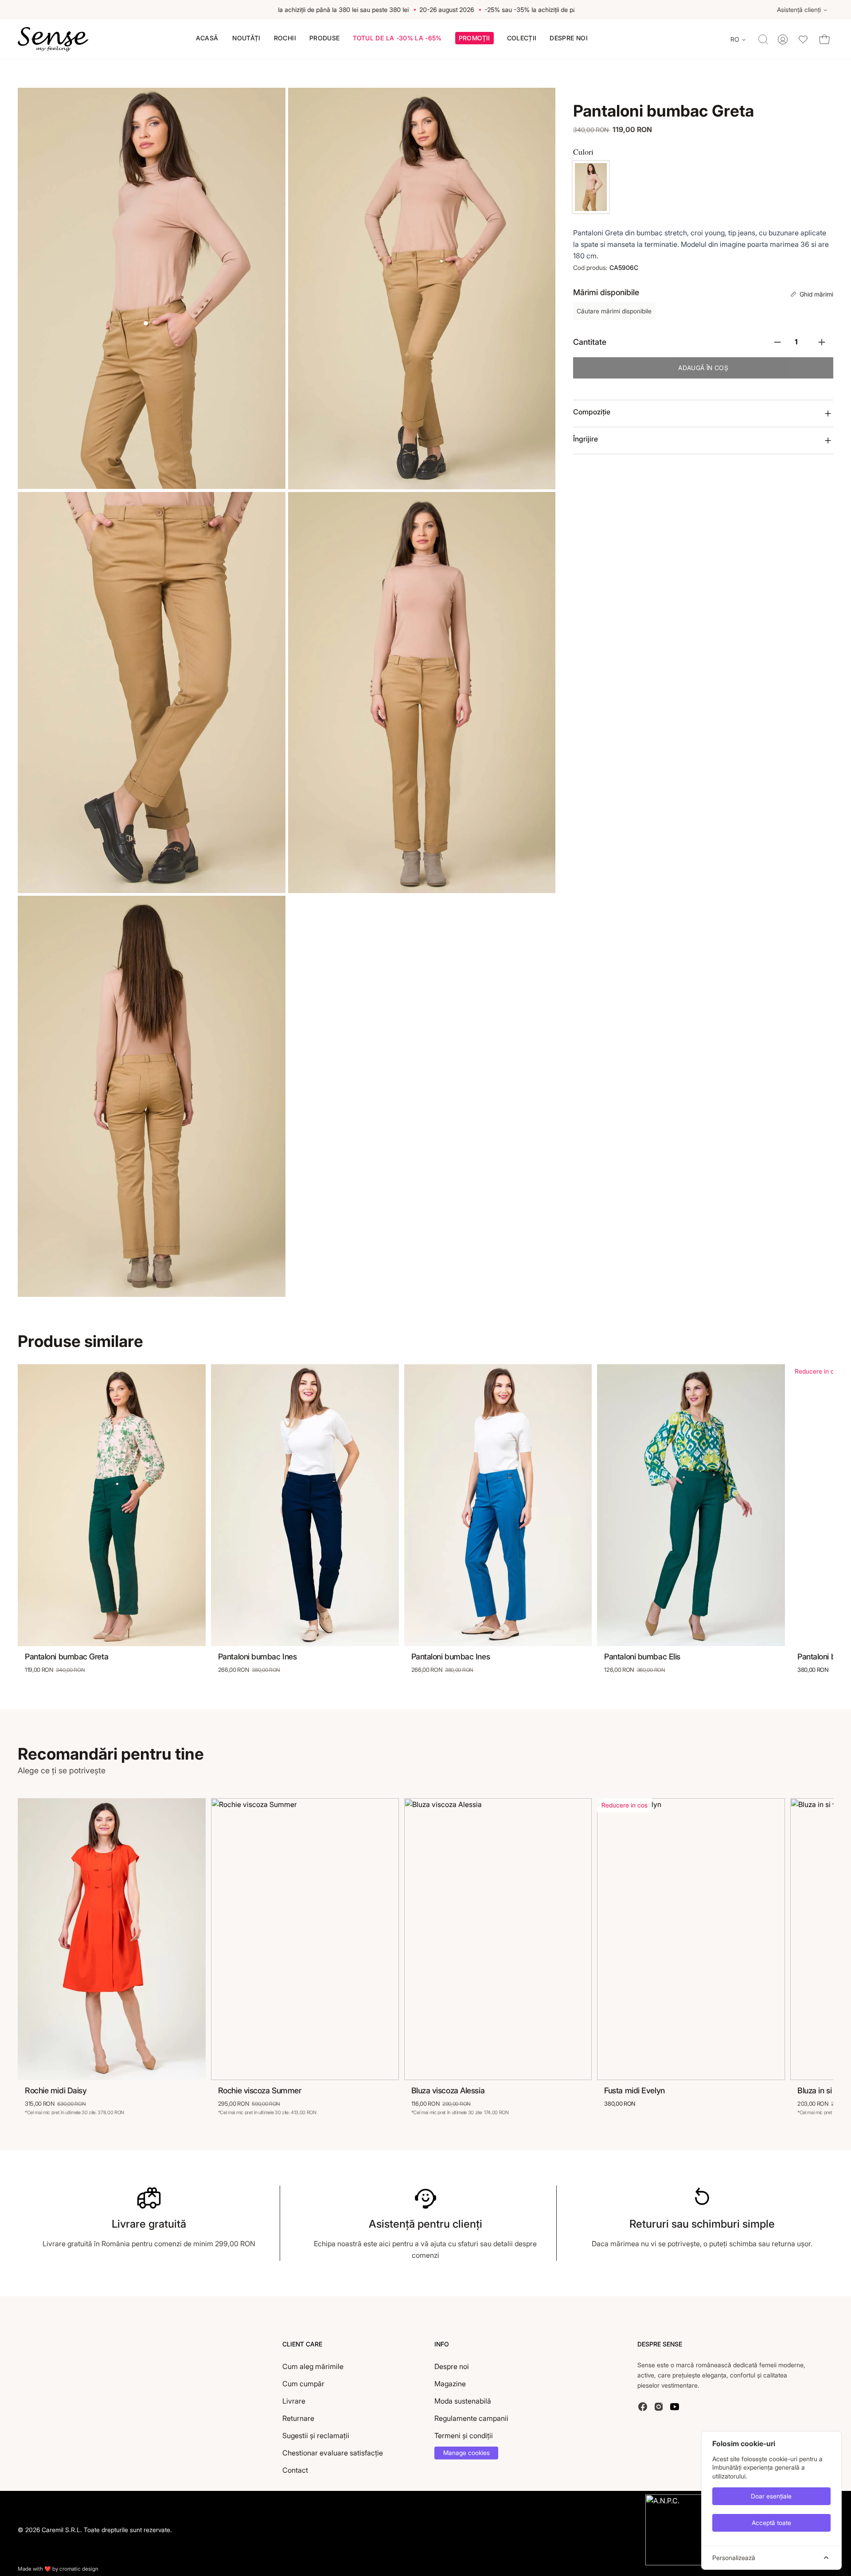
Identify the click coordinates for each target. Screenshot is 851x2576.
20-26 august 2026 (422, 10)
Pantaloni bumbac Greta (66, 1657)
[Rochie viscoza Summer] (305, 1939)
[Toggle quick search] (763, 39)
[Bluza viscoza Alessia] (498, 1939)
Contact (295, 2470)
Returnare (298, 2418)
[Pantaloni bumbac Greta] (591, 187)
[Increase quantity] (822, 342)
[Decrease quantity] (777, 342)
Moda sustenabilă (463, 2401)
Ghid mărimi (816, 294)
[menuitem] (207, 38)
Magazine (450, 2384)
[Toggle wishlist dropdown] (803, 39)
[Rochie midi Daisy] (112, 1939)
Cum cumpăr (303, 2384)
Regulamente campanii (471, 2418)
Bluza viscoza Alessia (448, 2090)
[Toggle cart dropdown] (824, 39)
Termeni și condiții (464, 2435)
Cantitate (590, 342)
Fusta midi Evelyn (634, 2090)
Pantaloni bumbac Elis (642, 1657)
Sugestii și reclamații (316, 2435)
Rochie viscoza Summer (260, 2090)
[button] (474, 39)
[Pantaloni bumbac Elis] (691, 1505)
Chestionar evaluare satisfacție (333, 2453)
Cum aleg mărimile (313, 2366)
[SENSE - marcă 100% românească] (53, 39)
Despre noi (452, 2366)
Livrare (294, 2401)
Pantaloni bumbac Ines (258, 1657)
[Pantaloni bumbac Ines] (305, 1505)
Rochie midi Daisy (56, 2090)
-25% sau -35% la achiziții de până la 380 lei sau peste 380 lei (295, 10)
